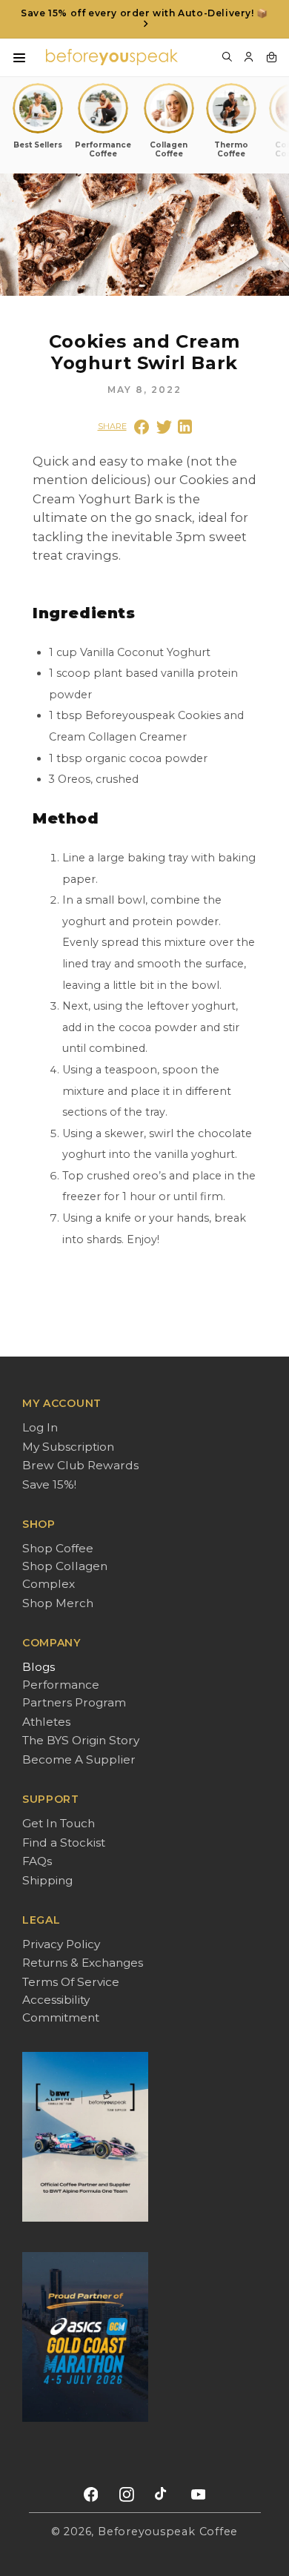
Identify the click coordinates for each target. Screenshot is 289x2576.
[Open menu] (19, 58)
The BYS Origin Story (81, 1740)
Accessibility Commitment (61, 2009)
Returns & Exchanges (83, 1963)
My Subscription (68, 1447)
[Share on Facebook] (142, 427)
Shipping (47, 1880)
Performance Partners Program (74, 1693)
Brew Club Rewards (80, 1465)
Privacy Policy (61, 1944)
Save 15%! (49, 1484)
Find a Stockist (64, 1842)
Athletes (46, 1722)
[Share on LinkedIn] (185, 427)
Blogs (39, 1667)
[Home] (112, 57)
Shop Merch (58, 1603)
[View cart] (271, 57)
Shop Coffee (58, 1548)
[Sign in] (249, 57)
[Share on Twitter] (164, 427)
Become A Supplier (79, 1759)
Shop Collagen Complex (65, 1575)
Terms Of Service (71, 1982)
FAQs (37, 1861)
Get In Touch (59, 1823)
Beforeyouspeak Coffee (168, 2532)
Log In (40, 1427)
